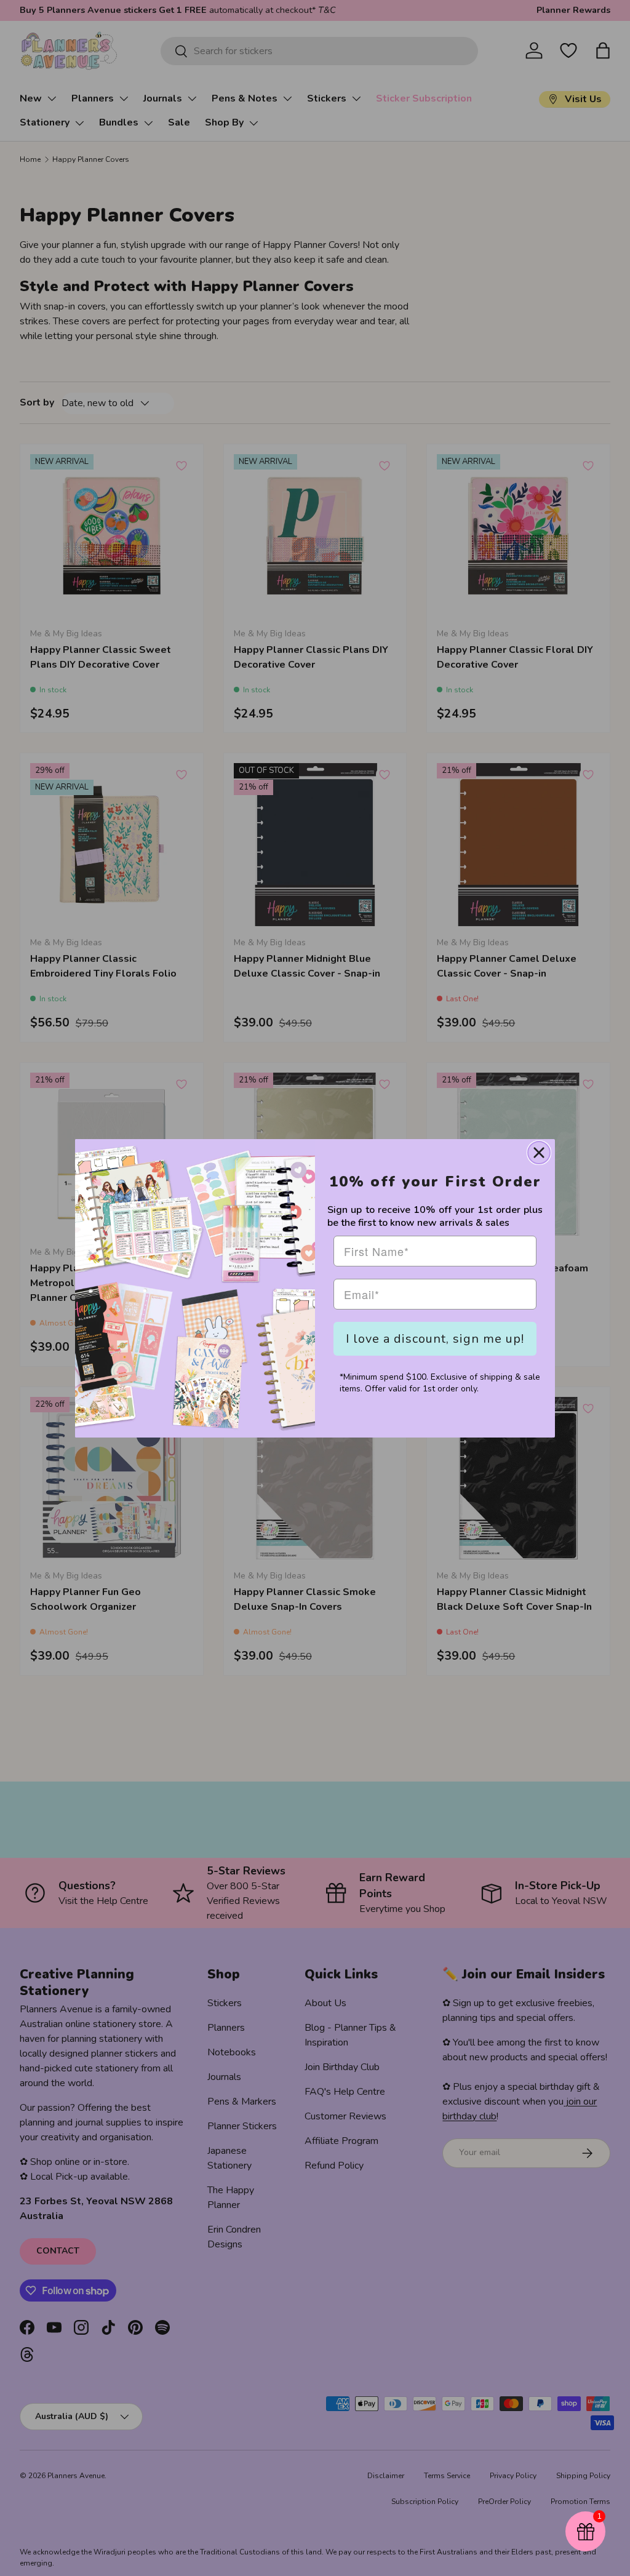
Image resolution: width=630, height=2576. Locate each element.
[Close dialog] (539, 1153)
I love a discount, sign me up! (435, 1339)
